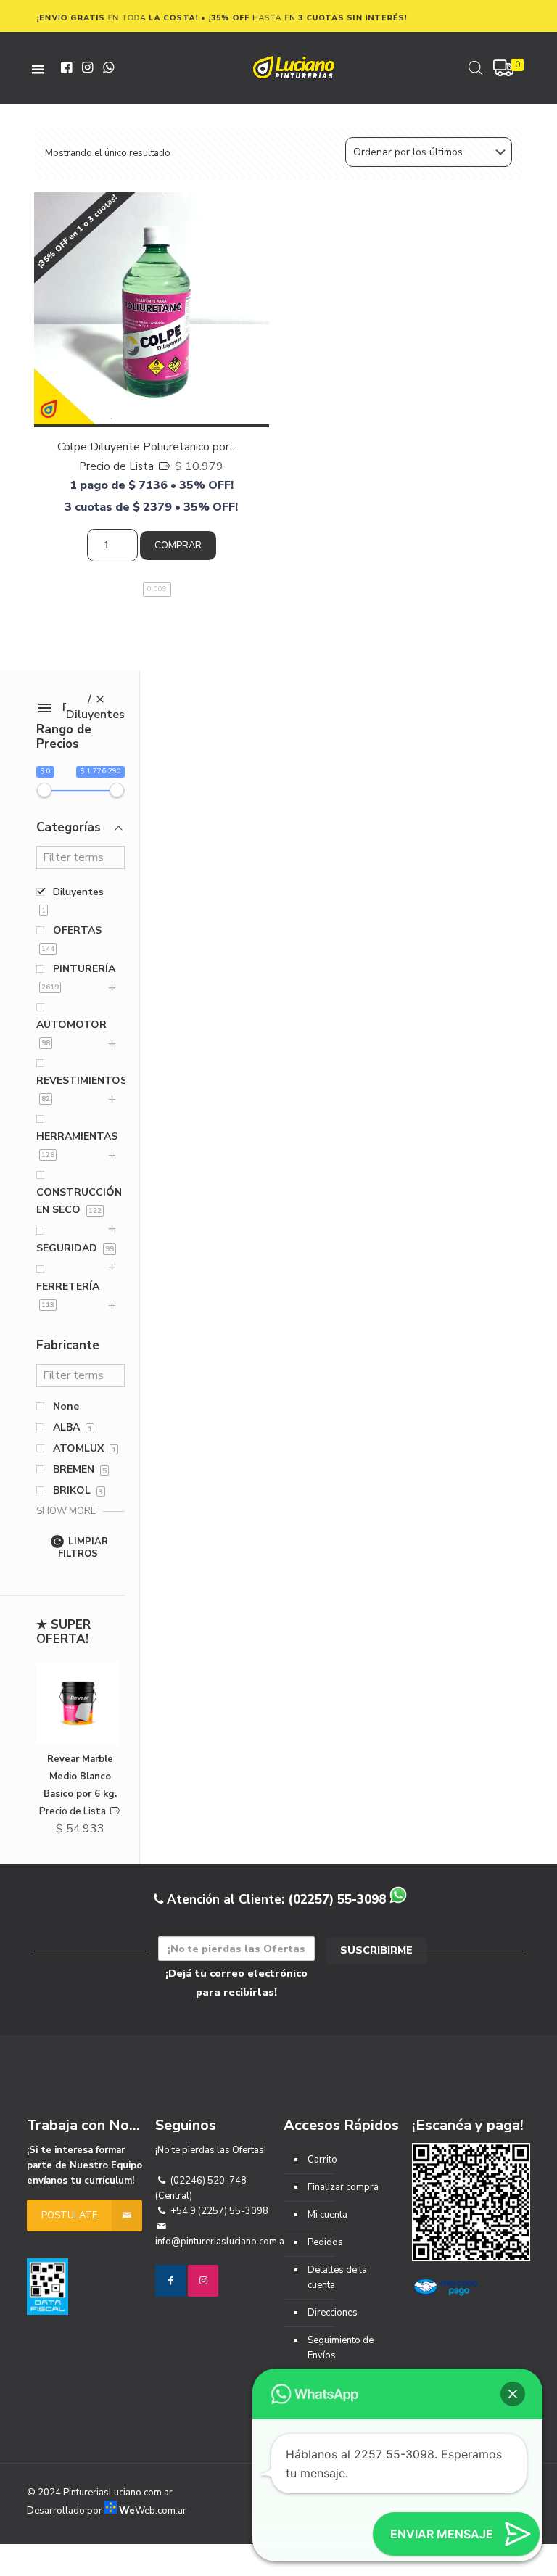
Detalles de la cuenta (337, 2277)
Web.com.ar (153, 2511)
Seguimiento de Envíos (341, 2348)
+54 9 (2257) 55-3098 (218, 2211)
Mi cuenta (327, 2215)
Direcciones (333, 2313)
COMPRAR (178, 546)
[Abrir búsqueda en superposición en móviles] (476, 68)
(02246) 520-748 (207, 2181)
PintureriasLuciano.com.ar (118, 2493)
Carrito (322, 2160)
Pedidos (325, 2242)
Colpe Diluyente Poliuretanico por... (147, 447)
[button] (513, 2394)
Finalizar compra (343, 2187)
